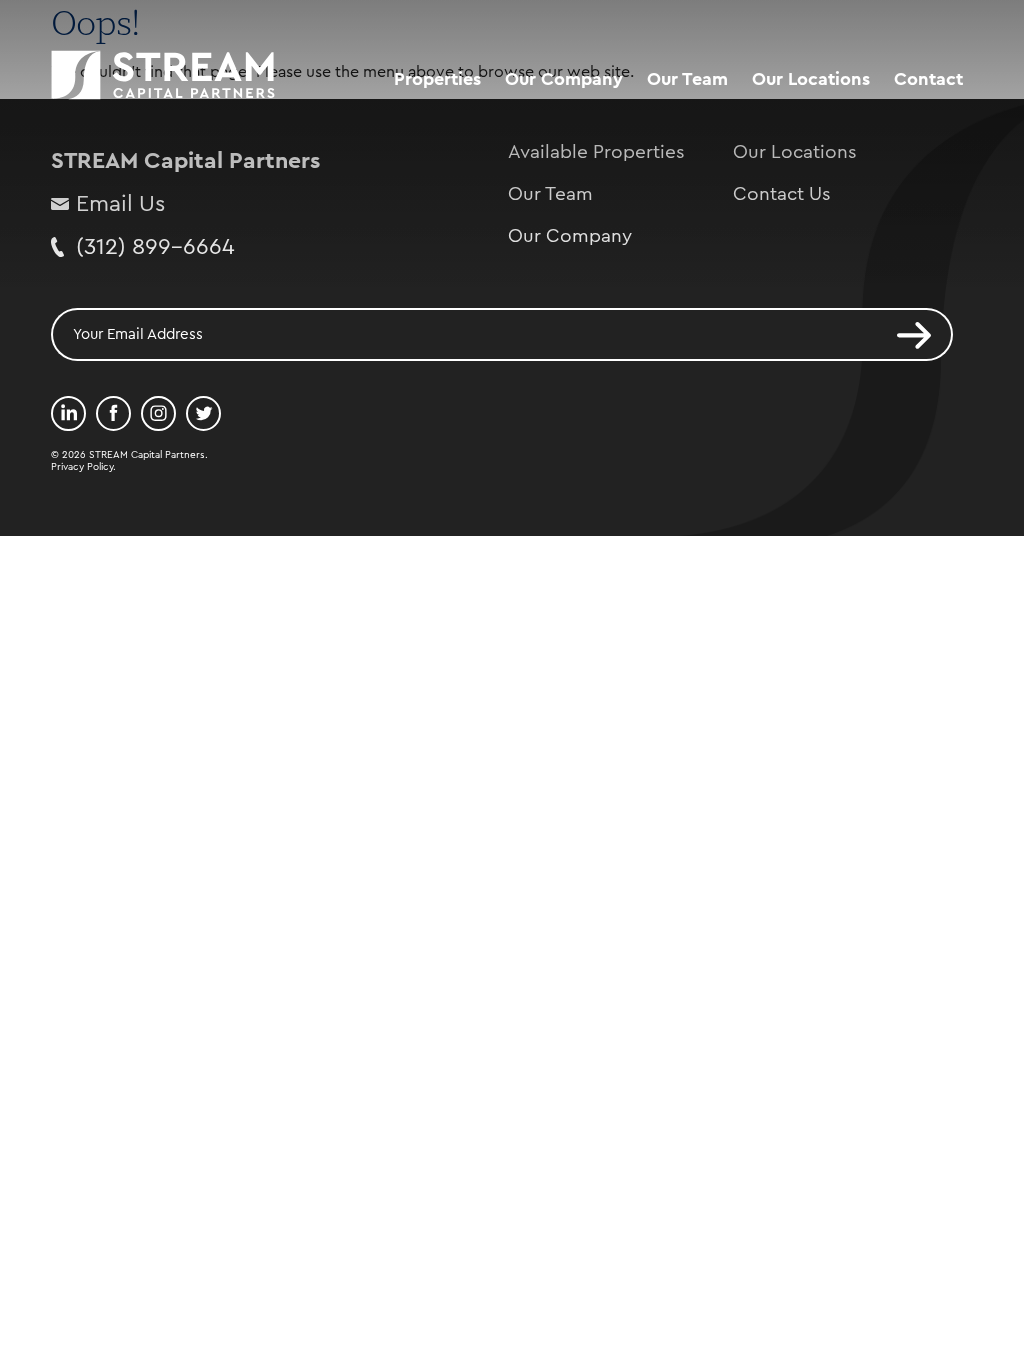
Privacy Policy (82, 467)
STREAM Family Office (597, 159)
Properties (437, 79)
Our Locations (811, 79)
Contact (928, 79)
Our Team (687, 79)
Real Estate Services (589, 121)
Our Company (564, 79)
